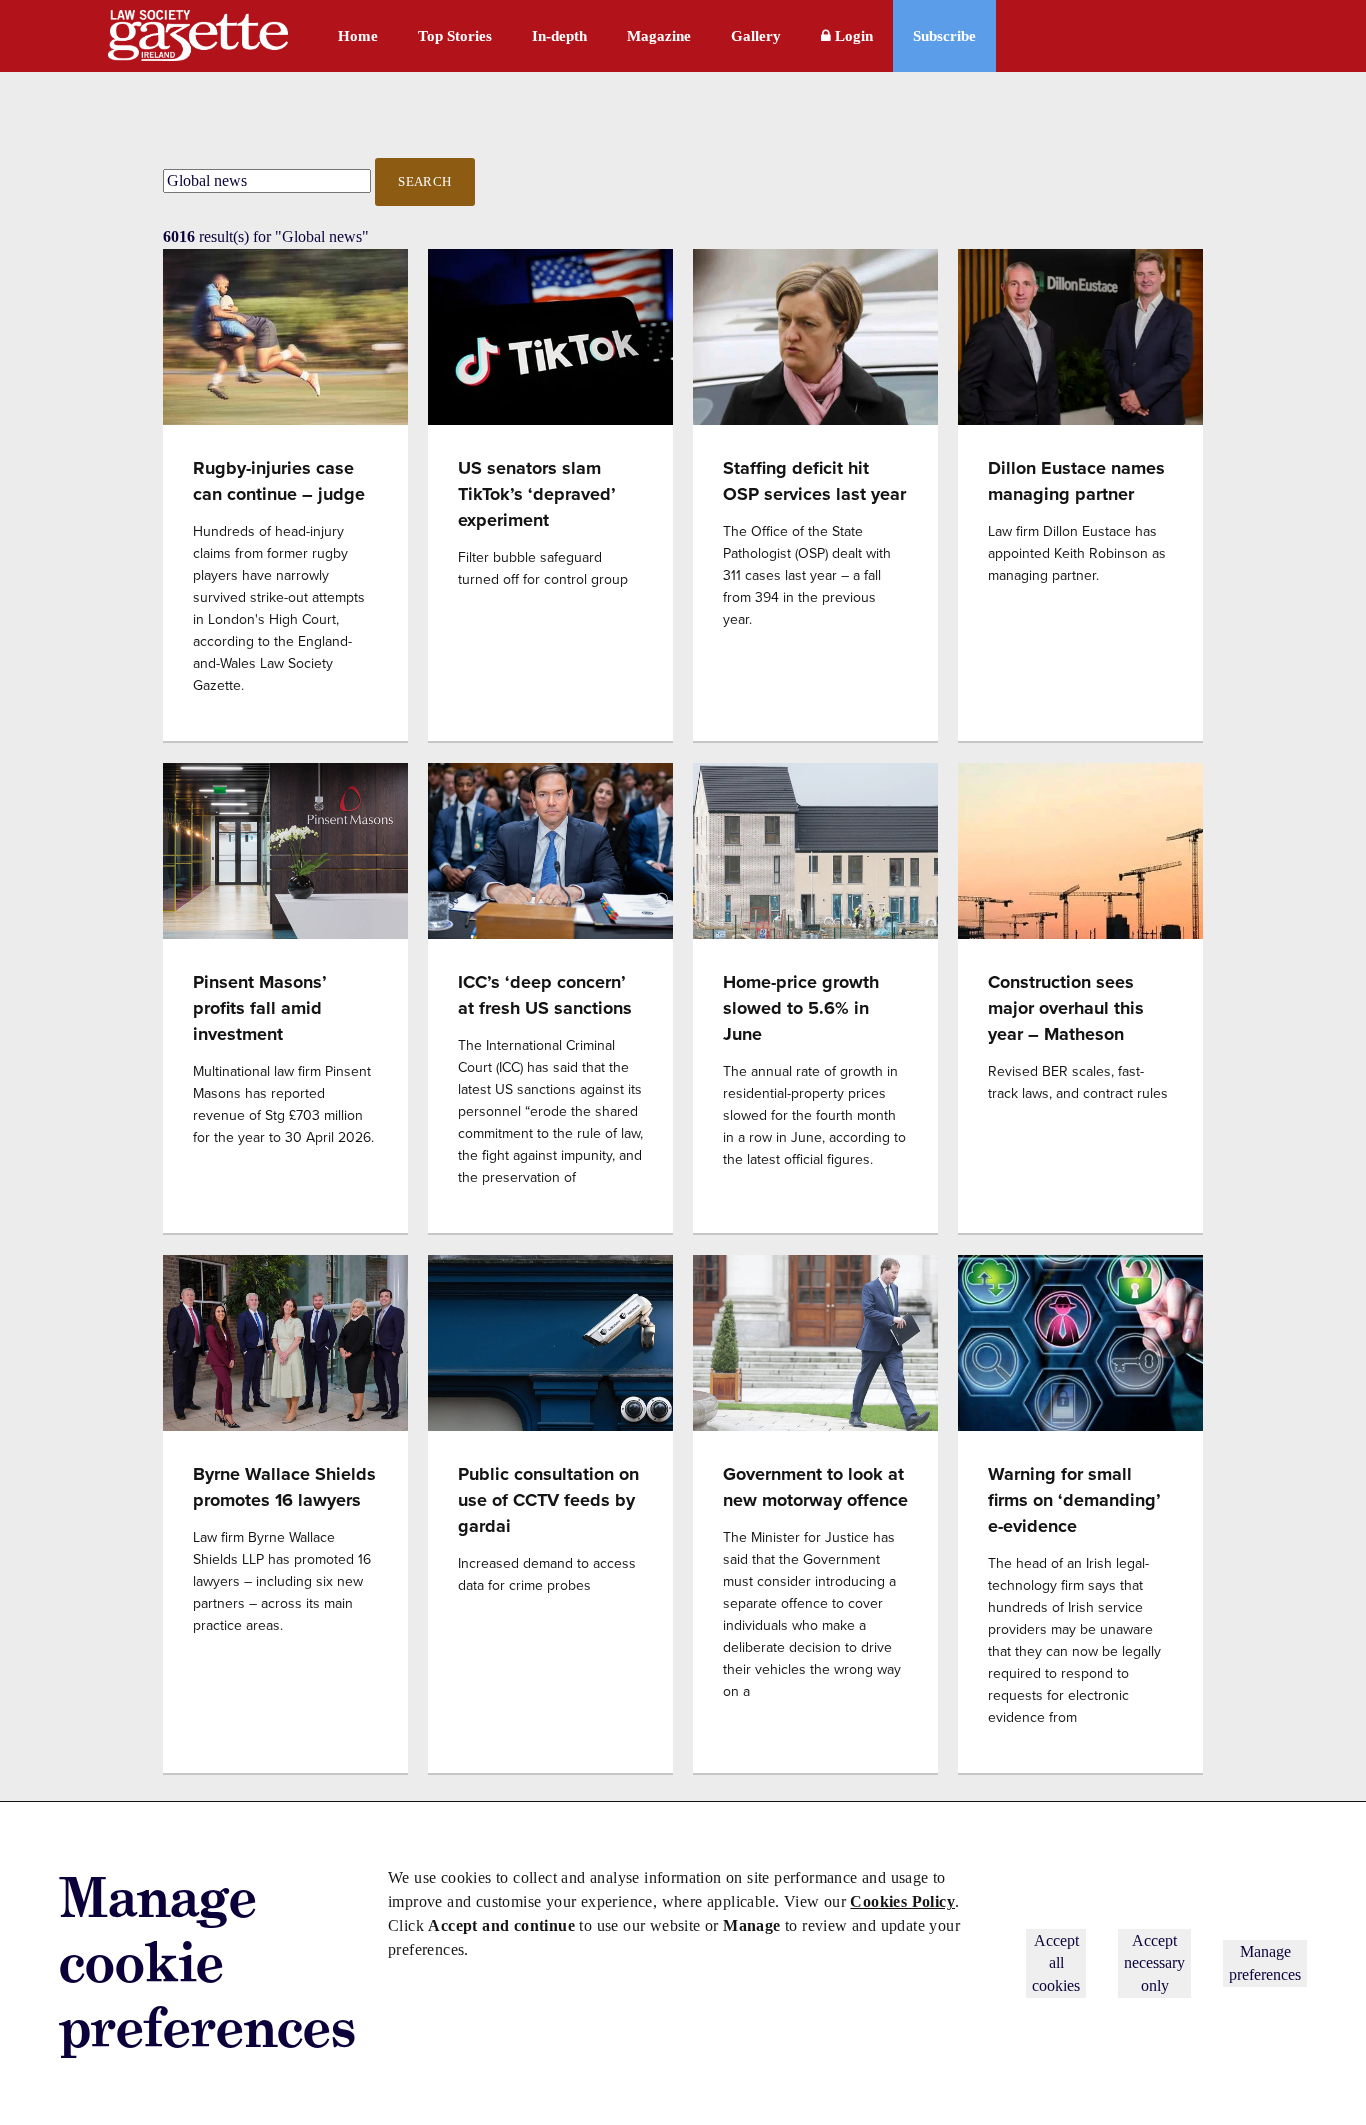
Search (425, 181)
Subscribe (944, 36)
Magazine (659, 36)
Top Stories (455, 36)
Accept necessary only (1154, 1963)
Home (358, 36)
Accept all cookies (1056, 1963)
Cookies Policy (902, 1901)
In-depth (559, 36)
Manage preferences (1265, 1962)
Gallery (756, 36)
